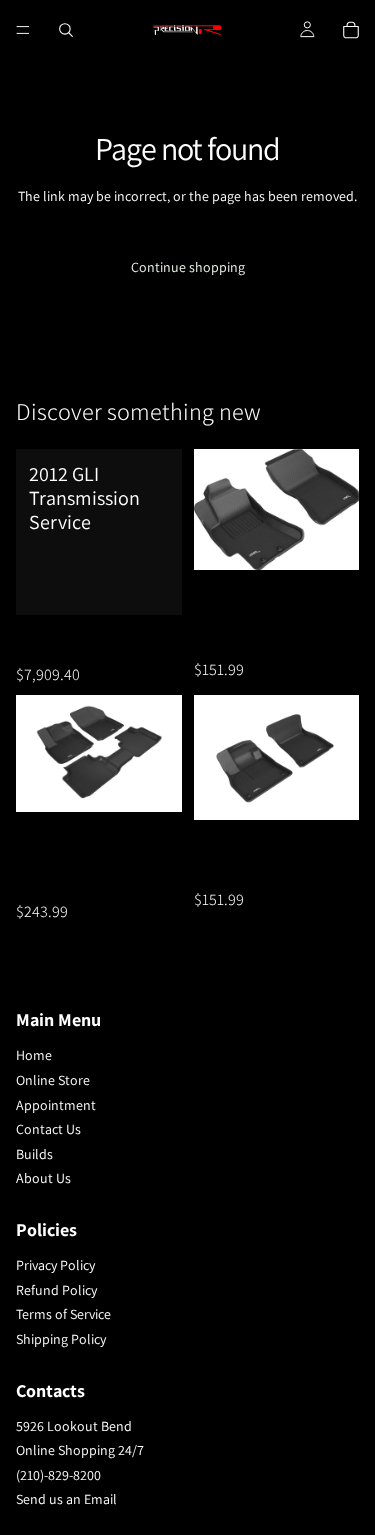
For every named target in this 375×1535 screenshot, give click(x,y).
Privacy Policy (55, 1265)
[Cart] (351, 30)
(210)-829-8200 (58, 1475)
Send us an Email (66, 1499)
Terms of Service (63, 1314)
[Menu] (23, 30)
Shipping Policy (61, 1339)
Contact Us (48, 1129)
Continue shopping (188, 267)
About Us (43, 1178)
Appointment (56, 1105)
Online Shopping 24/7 (80, 1450)
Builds (34, 1154)
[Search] (66, 30)
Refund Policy (56, 1290)
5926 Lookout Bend (74, 1426)
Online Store (53, 1080)
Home (34, 1055)
